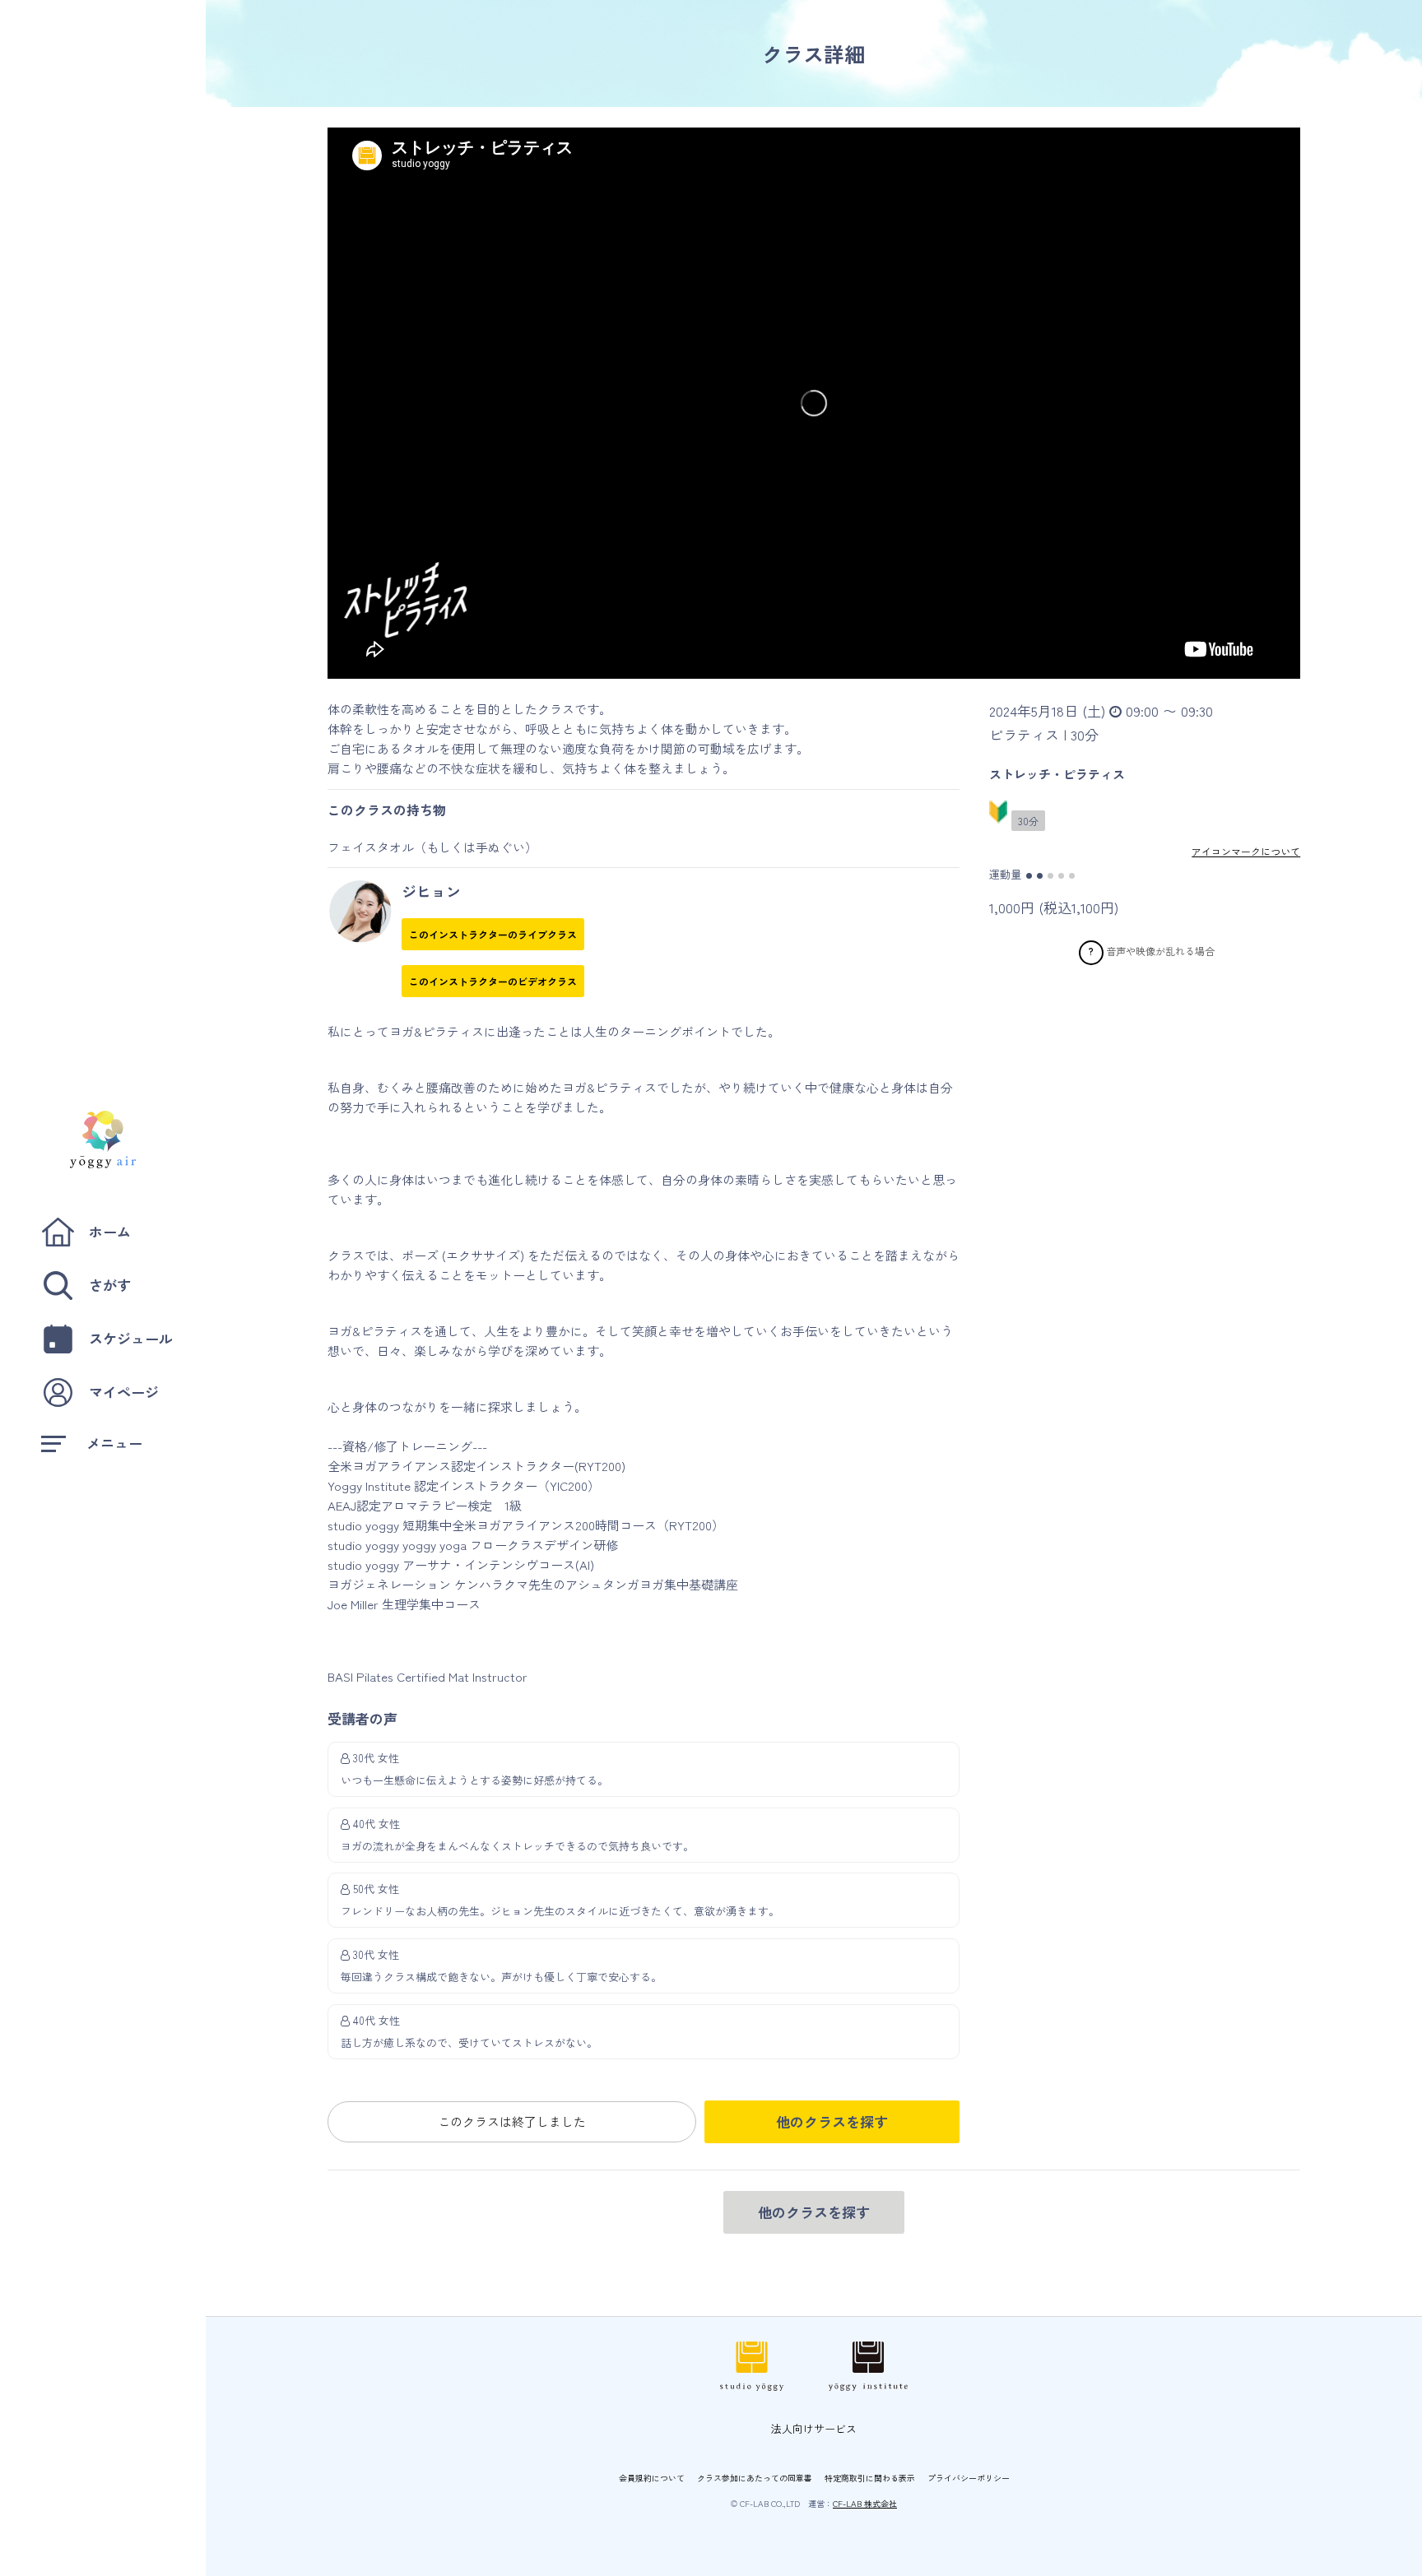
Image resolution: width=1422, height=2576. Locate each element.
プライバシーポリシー (969, 2478)
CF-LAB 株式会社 (865, 2503)
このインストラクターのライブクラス (493, 934)
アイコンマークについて (1246, 851)
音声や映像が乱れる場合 (1160, 950)
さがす (110, 1285)
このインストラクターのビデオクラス (493, 981)
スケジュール (131, 1338)
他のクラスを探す (832, 2121)
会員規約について (652, 2478)
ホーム (110, 1231)
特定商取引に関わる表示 (870, 2478)
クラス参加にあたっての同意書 (755, 2478)
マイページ (124, 1392)
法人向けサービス (814, 2428)
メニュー (114, 1443)
